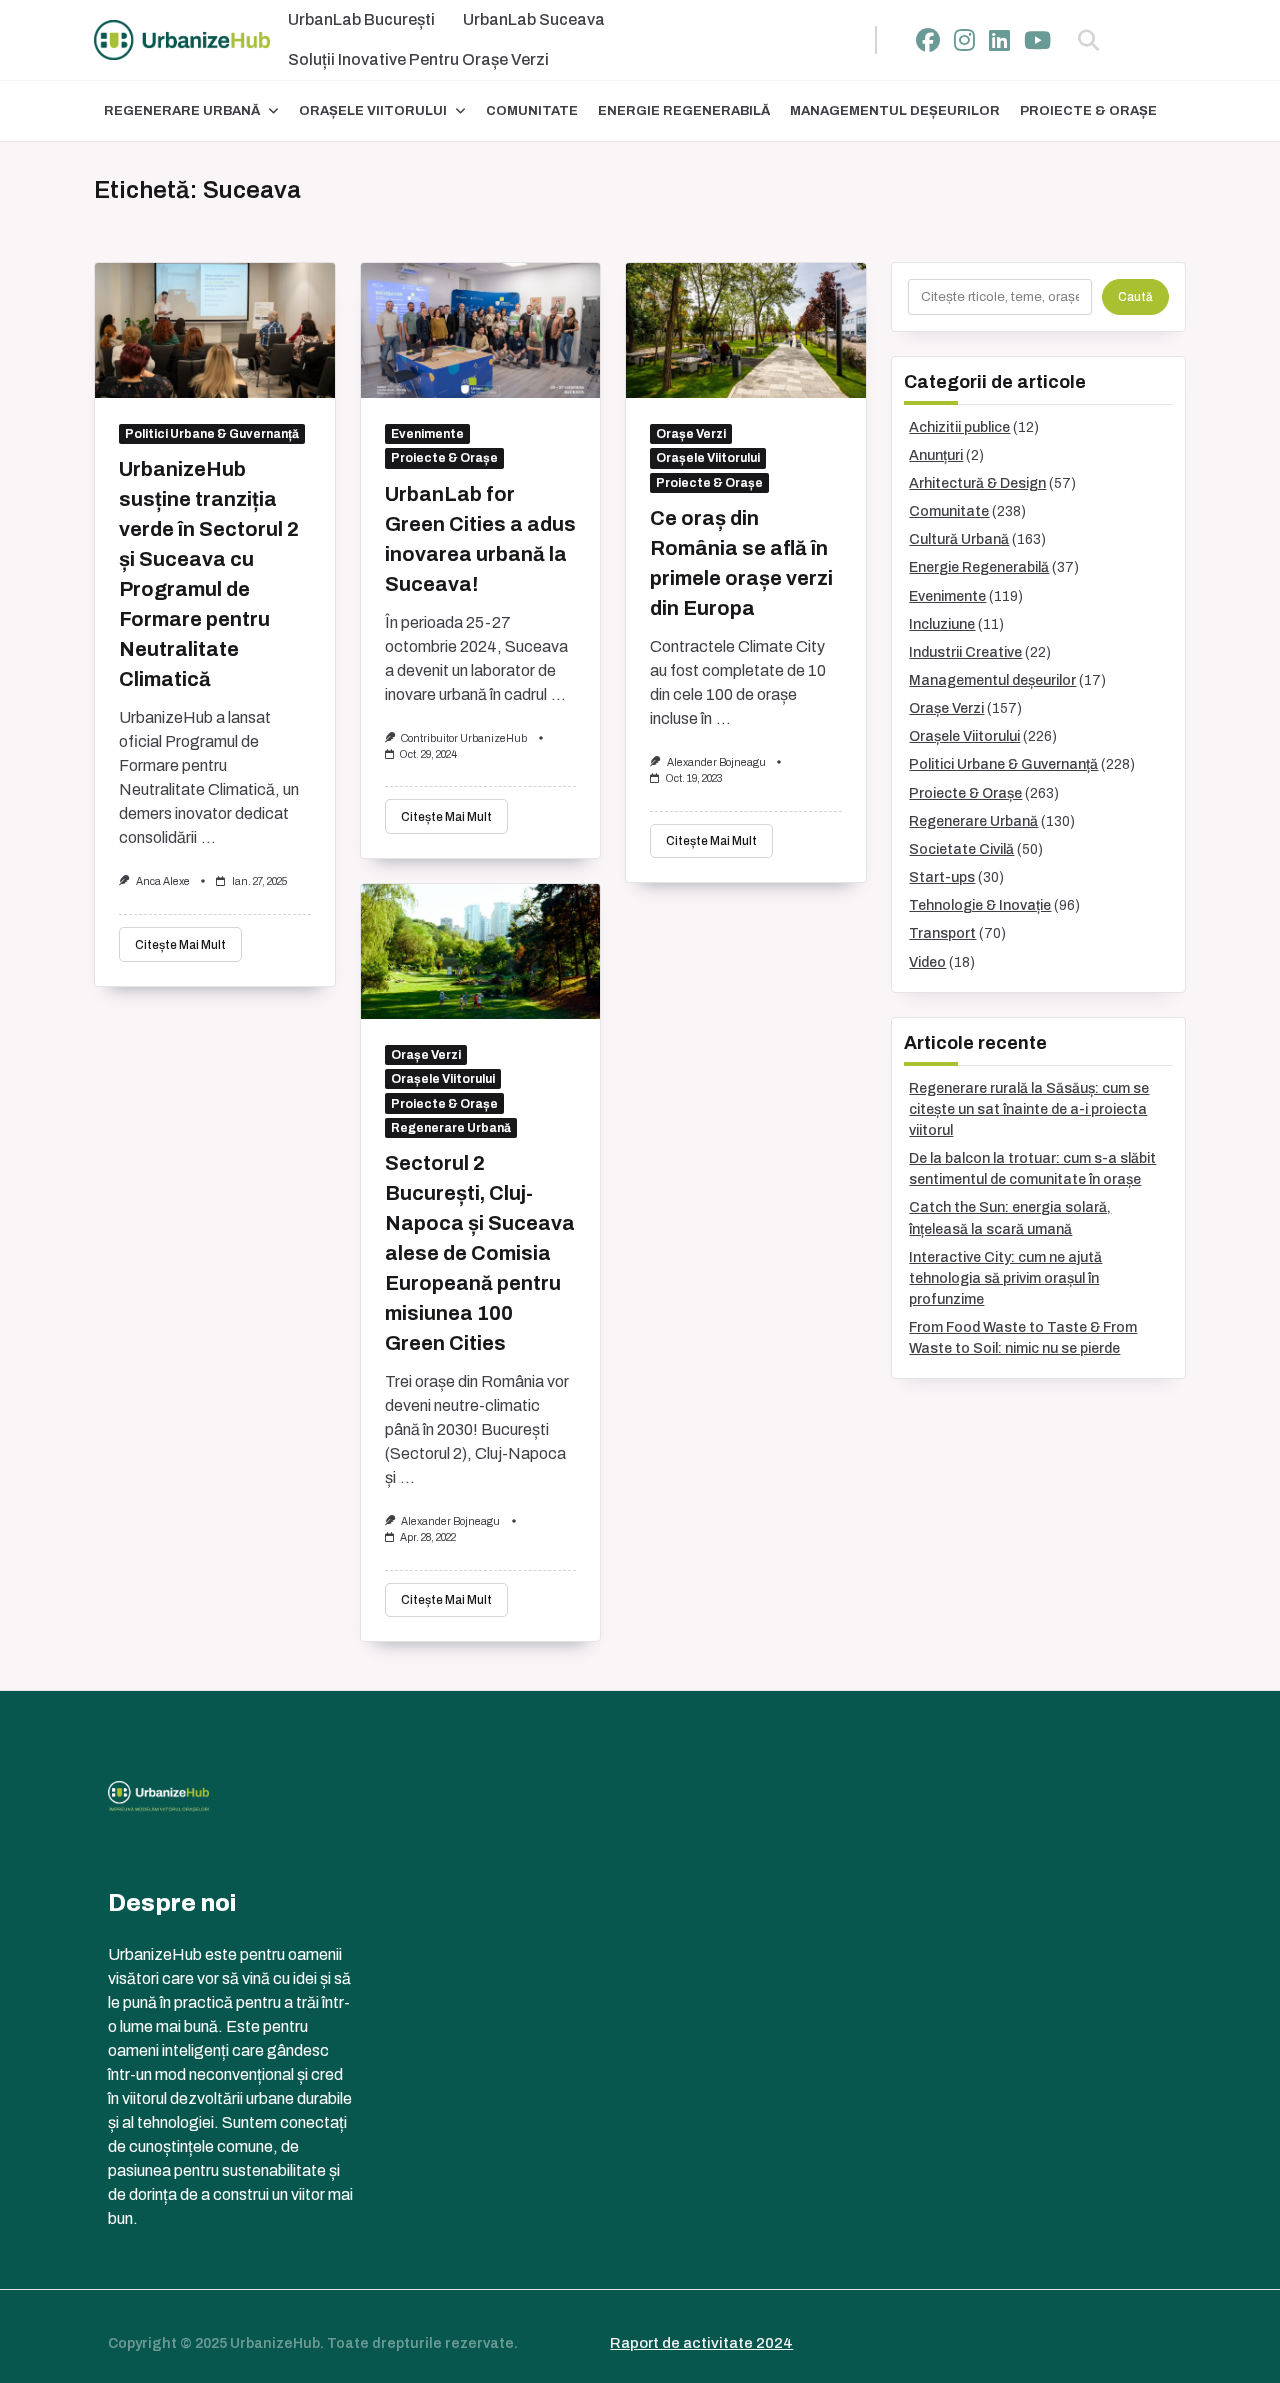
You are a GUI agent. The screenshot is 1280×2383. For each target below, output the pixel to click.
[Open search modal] (1088, 40)
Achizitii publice (959, 427)
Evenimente (427, 434)
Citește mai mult (180, 945)
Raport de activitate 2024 (701, 2343)
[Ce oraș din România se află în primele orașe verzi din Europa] (746, 330)
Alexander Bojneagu (716, 762)
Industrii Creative (965, 652)
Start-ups (942, 877)
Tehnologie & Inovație (980, 905)
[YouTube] (1037, 40)
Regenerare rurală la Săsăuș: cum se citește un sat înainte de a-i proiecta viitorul (1029, 1109)
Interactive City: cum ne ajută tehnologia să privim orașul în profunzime (1005, 1278)
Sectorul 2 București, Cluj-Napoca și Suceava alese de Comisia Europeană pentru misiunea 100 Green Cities (480, 1253)
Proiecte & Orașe (1088, 111)
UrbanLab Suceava (534, 19)
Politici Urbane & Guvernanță (212, 434)
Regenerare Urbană (182, 111)
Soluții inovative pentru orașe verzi (418, 59)
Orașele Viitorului (373, 111)
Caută (1135, 297)
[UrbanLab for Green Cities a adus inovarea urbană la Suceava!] (481, 330)
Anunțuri (936, 455)
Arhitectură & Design (977, 483)
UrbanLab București (361, 19)
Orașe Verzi (691, 434)
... (208, 837)
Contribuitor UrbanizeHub (464, 738)
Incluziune (942, 624)
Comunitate (532, 111)
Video (927, 962)
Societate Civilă (961, 849)
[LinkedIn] (999, 40)
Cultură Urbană (959, 539)
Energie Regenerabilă (684, 111)
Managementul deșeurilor (895, 111)
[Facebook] (928, 40)
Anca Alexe (163, 881)
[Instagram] (964, 40)
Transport (942, 933)
